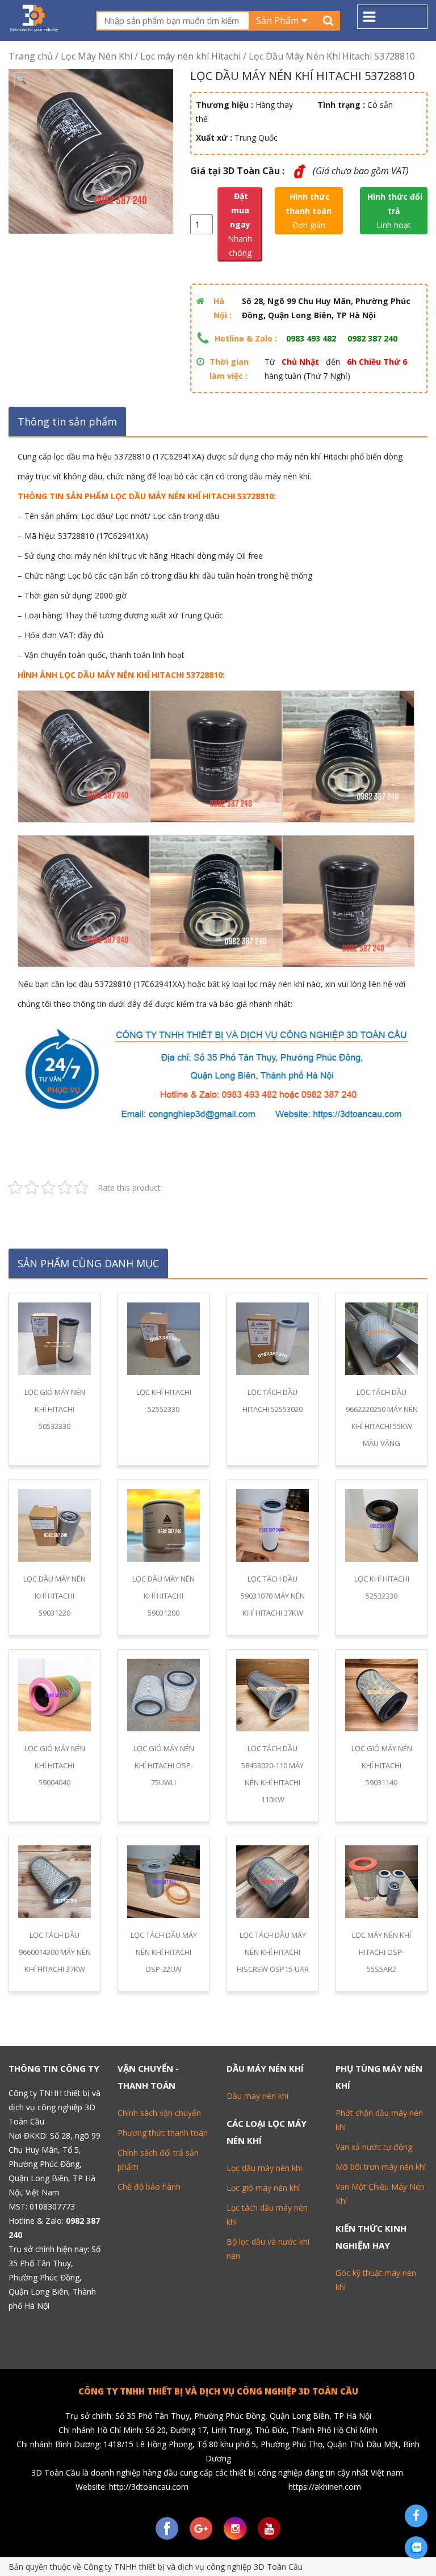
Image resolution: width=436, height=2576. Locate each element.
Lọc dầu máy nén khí (264, 2168)
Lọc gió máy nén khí (263, 2188)
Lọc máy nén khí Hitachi (190, 56)
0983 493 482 (311, 338)
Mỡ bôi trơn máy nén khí (381, 2167)
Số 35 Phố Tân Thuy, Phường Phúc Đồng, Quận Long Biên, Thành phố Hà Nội (54, 2277)
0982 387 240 (372, 338)
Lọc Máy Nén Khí (97, 56)
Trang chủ (31, 56)
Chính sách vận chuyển (159, 2113)
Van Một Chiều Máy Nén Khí (380, 2194)
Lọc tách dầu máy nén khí (267, 2215)
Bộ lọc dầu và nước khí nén (268, 2249)
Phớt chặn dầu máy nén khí (379, 2120)
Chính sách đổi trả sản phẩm (158, 2160)
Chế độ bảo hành (149, 2187)
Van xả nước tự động (374, 2147)
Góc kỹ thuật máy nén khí (376, 2280)
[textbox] (173, 21)
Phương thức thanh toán (163, 2133)
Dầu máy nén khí (257, 2096)
